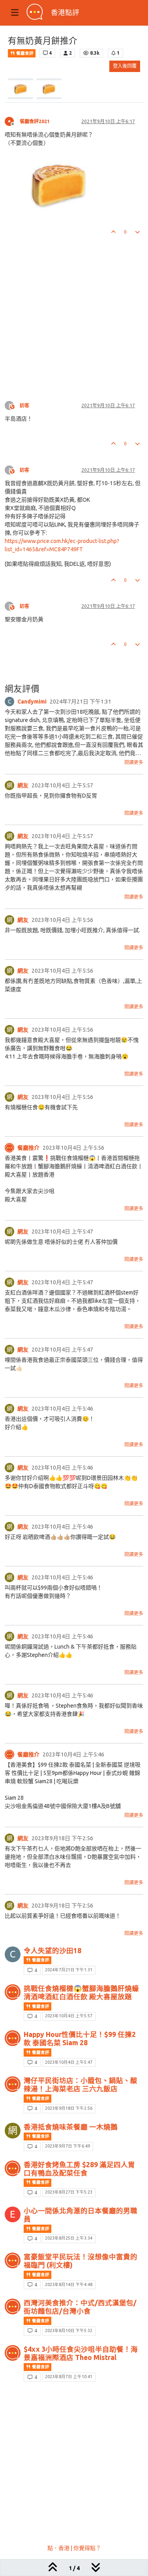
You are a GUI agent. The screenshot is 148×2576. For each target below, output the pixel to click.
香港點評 (65, 12)
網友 (23, 785)
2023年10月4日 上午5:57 (69, 2016)
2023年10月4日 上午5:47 (69, 2062)
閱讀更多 (134, 762)
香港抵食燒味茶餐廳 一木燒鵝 (71, 2127)
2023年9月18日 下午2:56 (69, 2108)
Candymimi (32, 702)
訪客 (24, 405)
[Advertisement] (74, 311)
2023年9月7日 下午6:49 (67, 2146)
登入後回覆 (125, 66)
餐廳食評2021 (35, 121)
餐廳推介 (28, 1148)
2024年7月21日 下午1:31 (69, 1970)
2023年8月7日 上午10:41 (69, 2377)
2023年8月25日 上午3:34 (69, 2238)
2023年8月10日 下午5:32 (69, 2330)
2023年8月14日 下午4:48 (69, 2284)
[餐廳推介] (9, 1148)
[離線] (12, 121)
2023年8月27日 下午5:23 (69, 2192)
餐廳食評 (24, 53)
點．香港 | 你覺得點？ (74, 2548)
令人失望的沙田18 (52, 1951)
